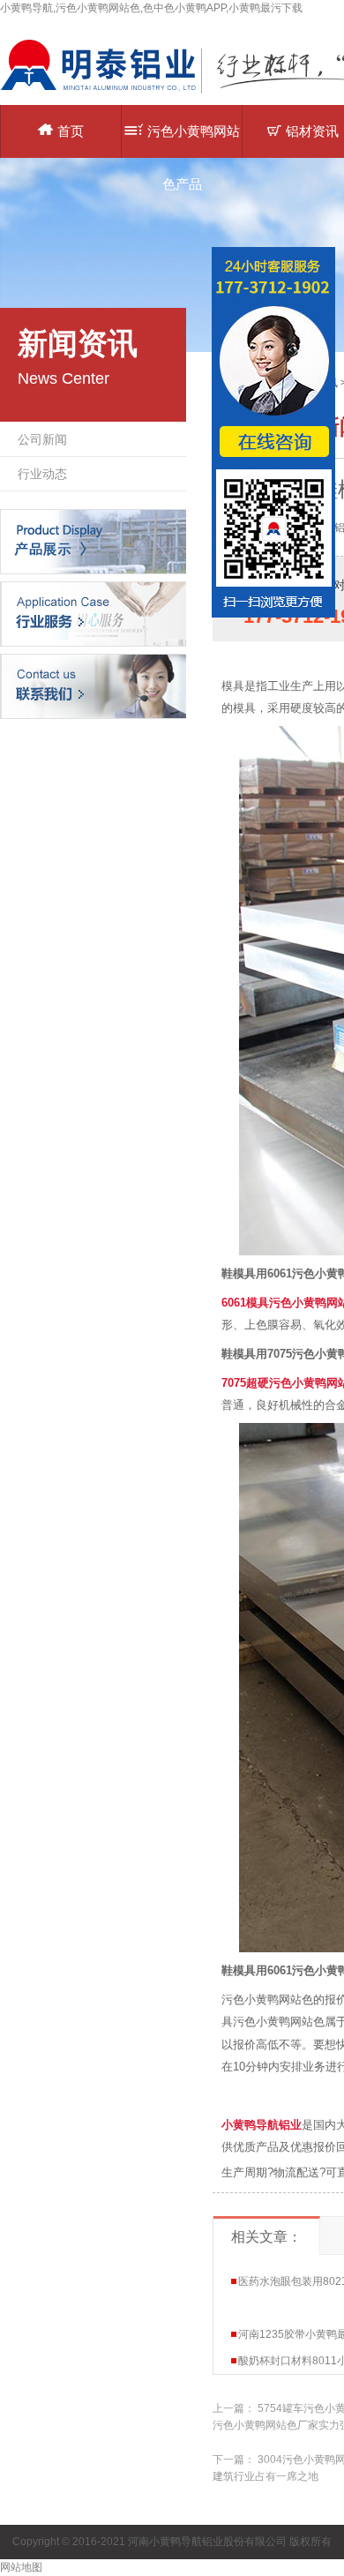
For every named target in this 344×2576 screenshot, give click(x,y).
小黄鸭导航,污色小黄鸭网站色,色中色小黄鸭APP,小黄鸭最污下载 (151, 8)
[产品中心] (93, 541)
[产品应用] (93, 613)
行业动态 (42, 474)
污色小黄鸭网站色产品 (194, 141)
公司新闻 (42, 439)
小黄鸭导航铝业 (262, 2125)
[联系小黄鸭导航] (93, 685)
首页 (71, 131)
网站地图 (21, 2567)
